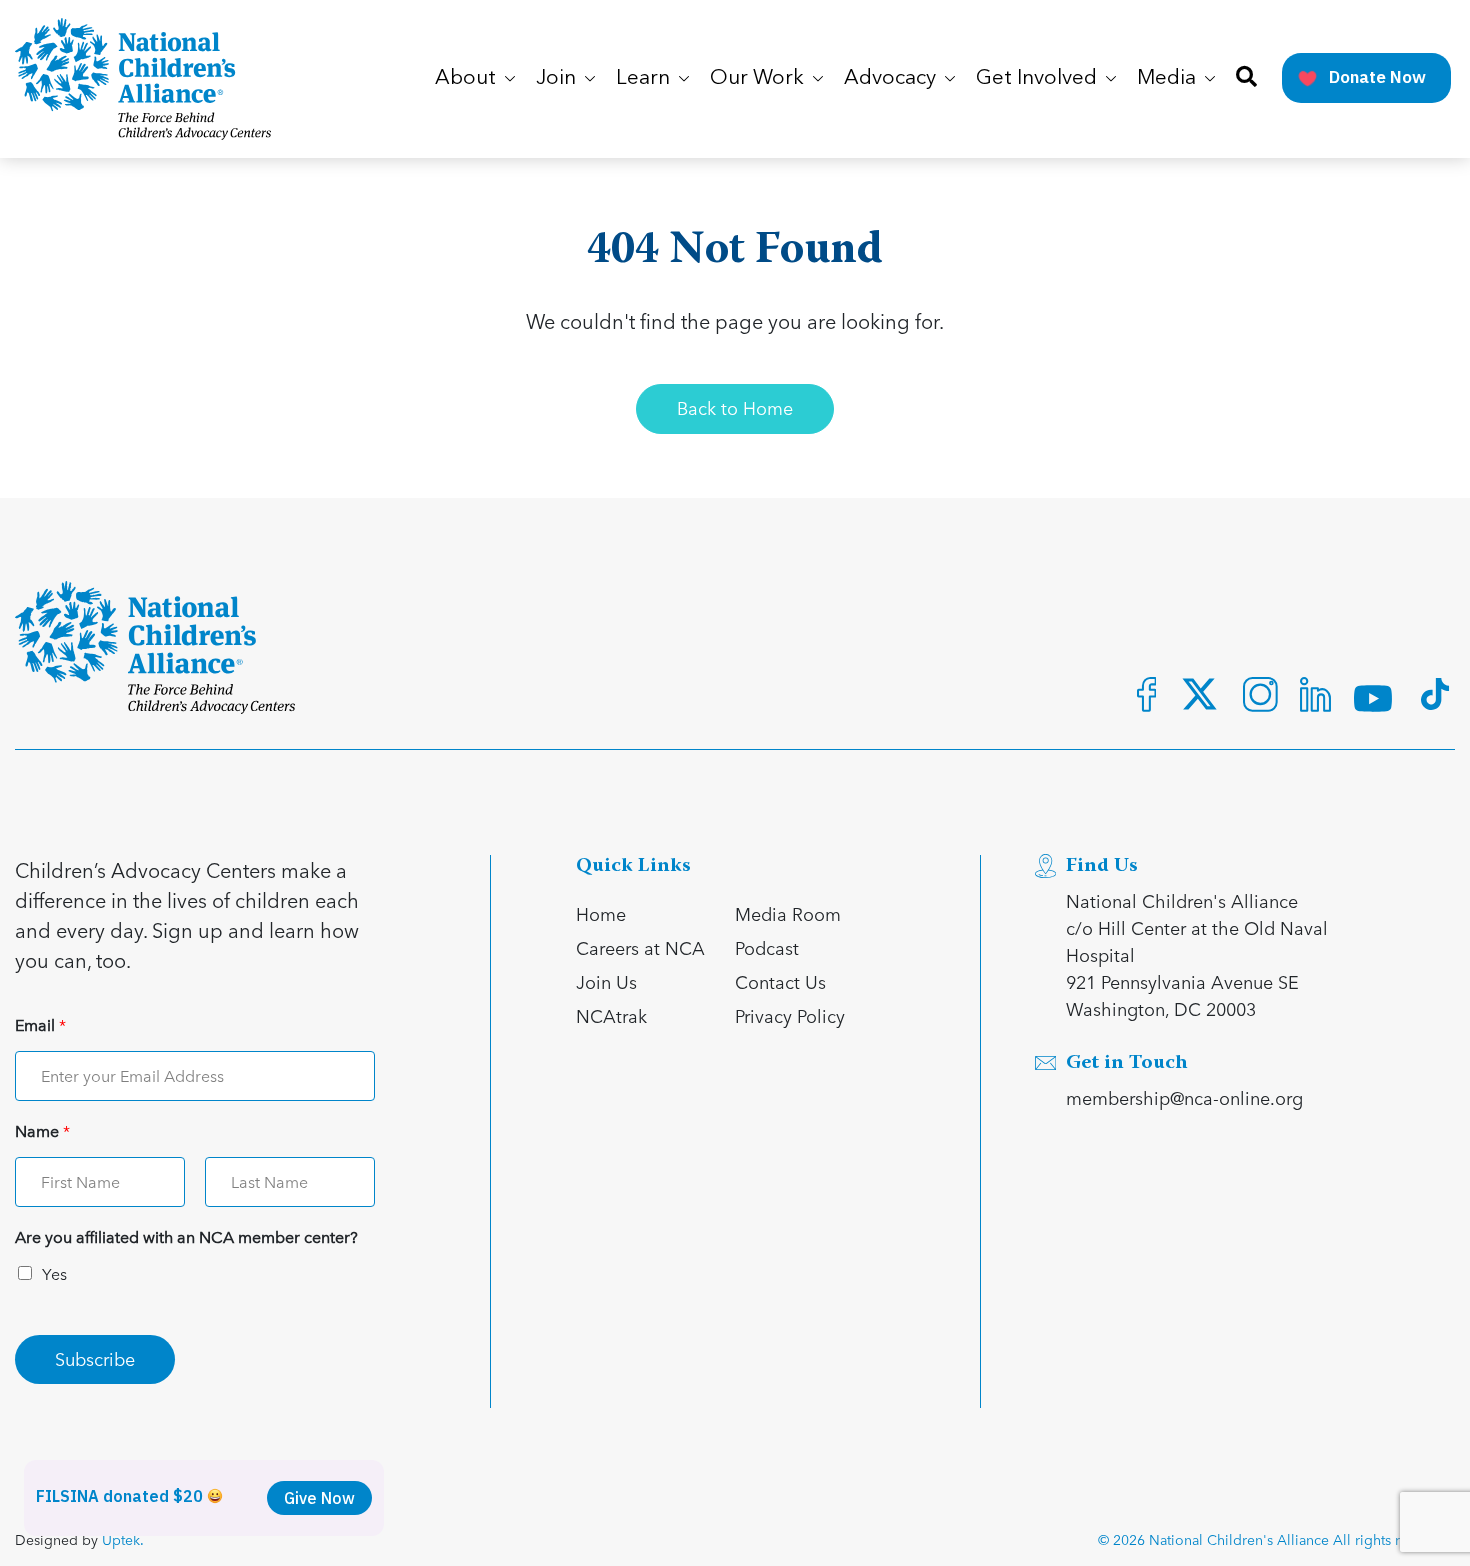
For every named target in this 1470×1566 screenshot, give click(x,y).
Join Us (606, 981)
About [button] (468, 78)
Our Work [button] (759, 78)
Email (40, 1025)
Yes (54, 1273)
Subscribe (95, 1358)
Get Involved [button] (1039, 78)
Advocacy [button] (892, 78)
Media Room (788, 913)
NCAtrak (611, 1015)
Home (601, 913)
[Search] (1246, 78)
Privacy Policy (790, 1015)
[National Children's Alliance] (143, 79)
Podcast (767, 947)
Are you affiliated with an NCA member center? (186, 1237)
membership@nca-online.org (1184, 1097)
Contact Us (780, 981)
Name (42, 1131)
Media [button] (1169, 78)
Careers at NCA (640, 947)
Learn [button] (645, 78)
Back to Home (735, 407)
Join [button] (558, 78)
